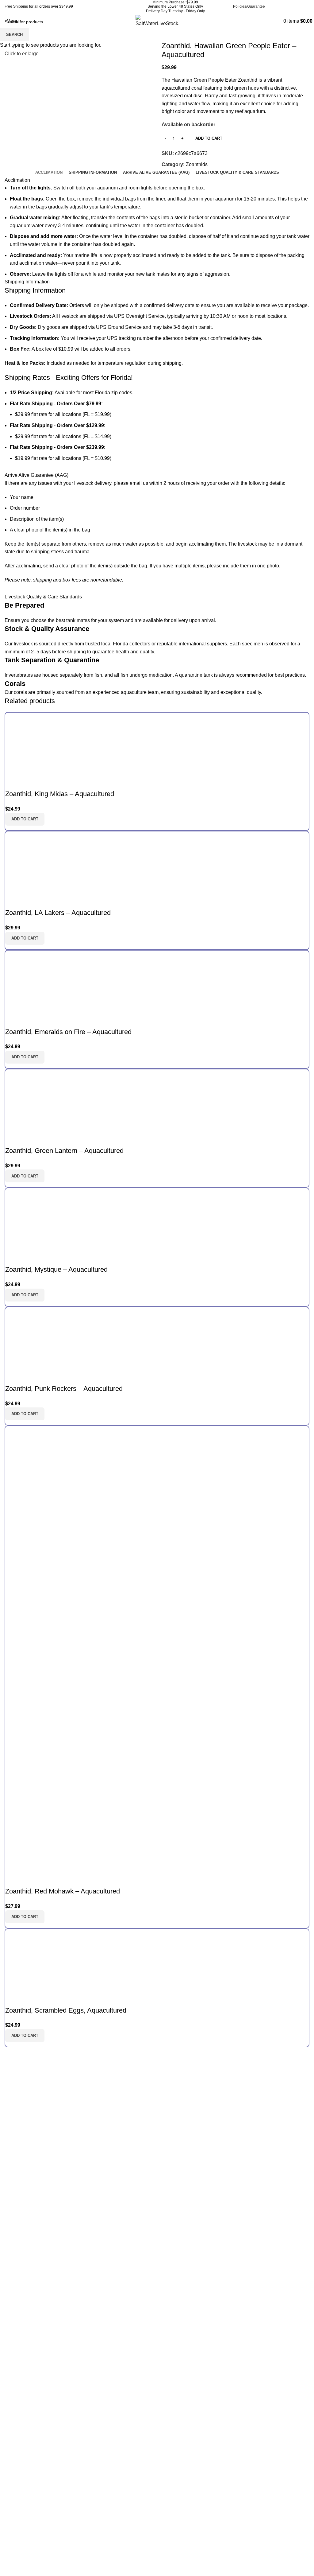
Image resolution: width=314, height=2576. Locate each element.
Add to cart (209, 138)
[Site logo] (157, 21)
